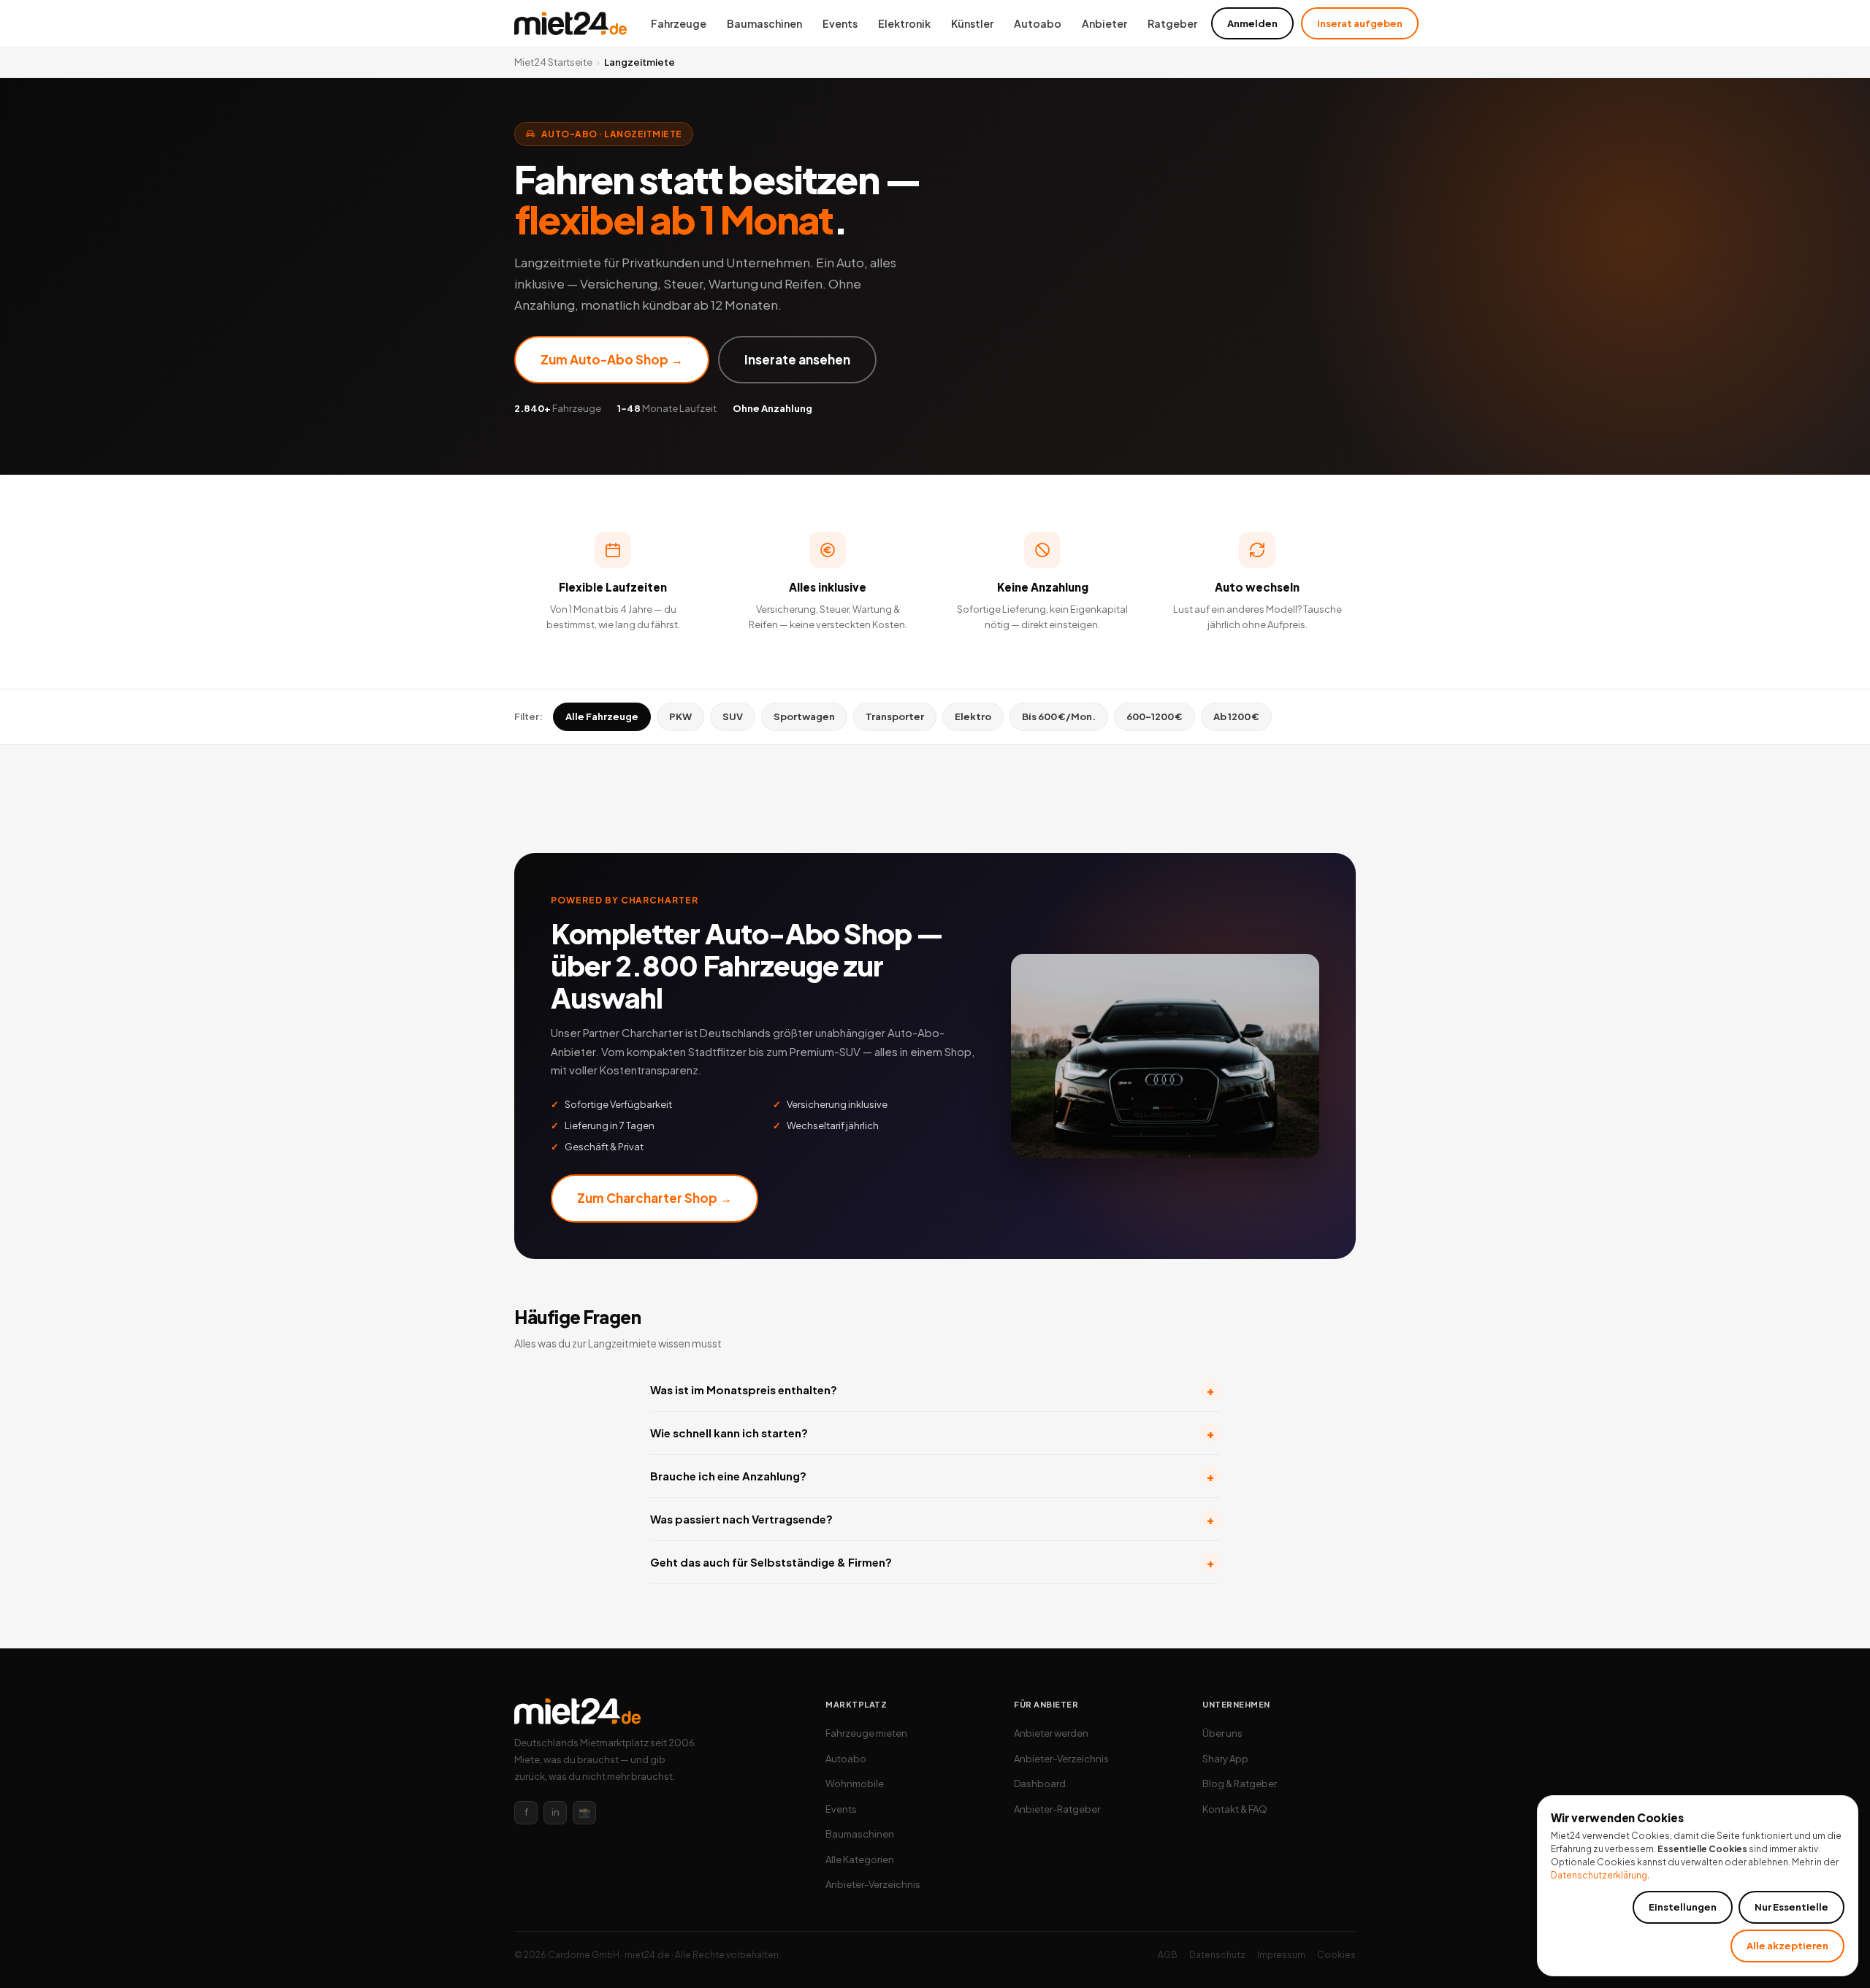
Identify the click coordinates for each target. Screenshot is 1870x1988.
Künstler (972, 23)
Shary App (1225, 1759)
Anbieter (1104, 23)
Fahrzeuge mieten (866, 1733)
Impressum (1281, 1955)
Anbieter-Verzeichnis (873, 1884)
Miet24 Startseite (553, 62)
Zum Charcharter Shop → (654, 1198)
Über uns (1222, 1733)
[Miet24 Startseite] (570, 23)
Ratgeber (1172, 23)
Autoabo (1038, 23)
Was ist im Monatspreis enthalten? (932, 1390)
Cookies (1336, 1955)
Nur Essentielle (1791, 1907)
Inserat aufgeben (1360, 23)
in (556, 1812)
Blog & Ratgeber (1240, 1784)
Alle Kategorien (860, 1859)
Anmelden (1252, 23)
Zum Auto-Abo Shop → (612, 359)
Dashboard (1040, 1784)
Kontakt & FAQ (1235, 1809)
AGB (1168, 1955)
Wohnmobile (855, 1784)
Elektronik (904, 23)
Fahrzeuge (679, 23)
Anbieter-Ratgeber (1057, 1809)
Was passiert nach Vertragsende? (932, 1519)
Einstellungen (1683, 1907)
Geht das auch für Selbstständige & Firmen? (932, 1563)
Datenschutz (1217, 1955)
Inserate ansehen (797, 359)
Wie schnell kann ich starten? (932, 1433)
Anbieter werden (1051, 1733)
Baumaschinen (764, 23)
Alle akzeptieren (1787, 1946)
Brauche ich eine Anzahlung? (932, 1476)
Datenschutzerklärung (1599, 1875)
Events (840, 23)
